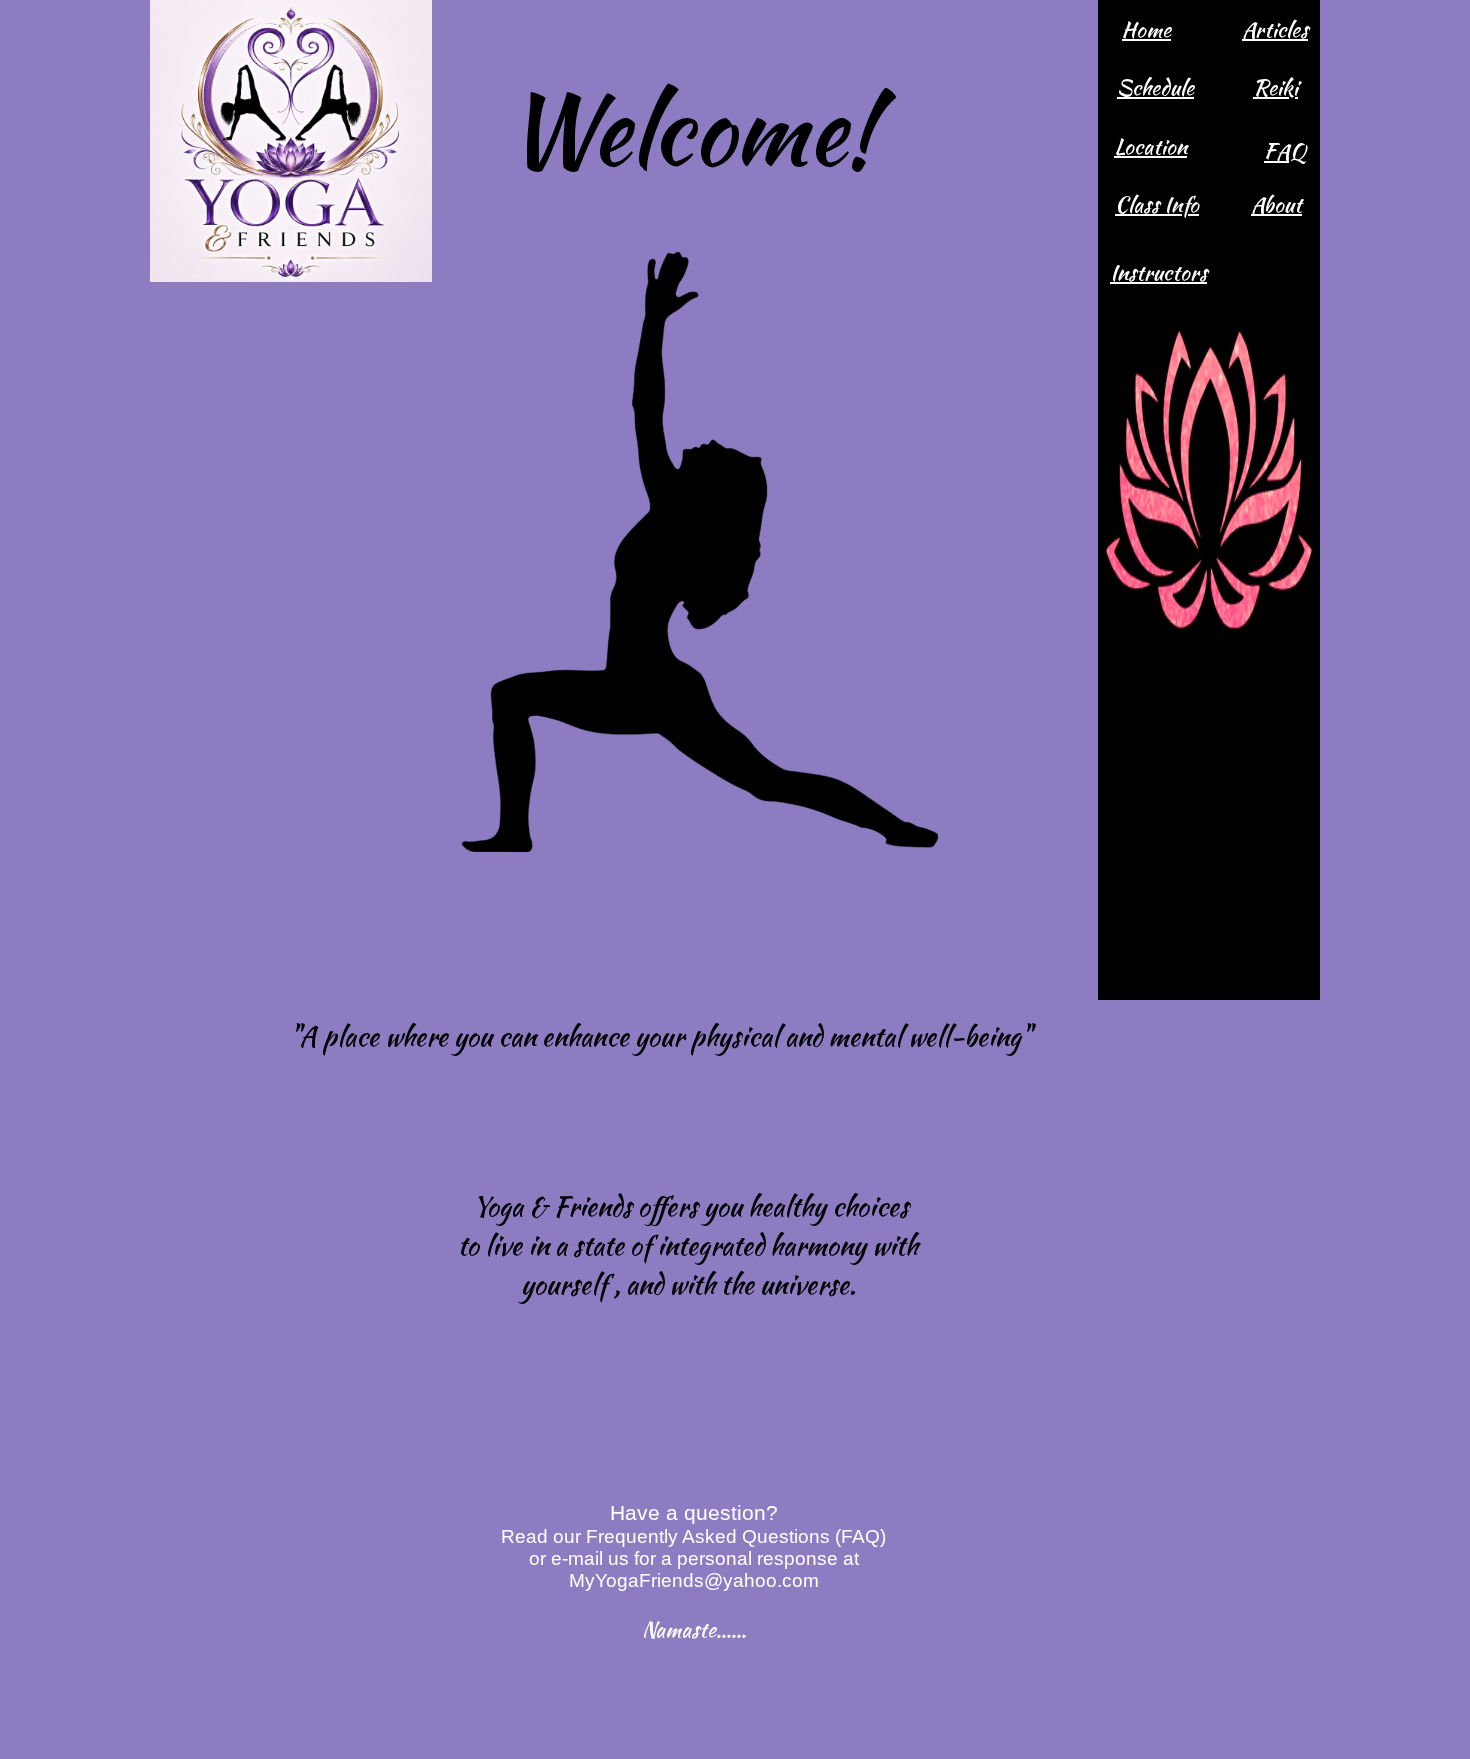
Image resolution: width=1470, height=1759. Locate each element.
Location (1150, 146)
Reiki (1275, 87)
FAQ (1285, 151)
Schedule (1155, 87)
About (1276, 204)
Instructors (1158, 272)
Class (1139, 204)
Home (1146, 29)
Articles (1275, 29)
